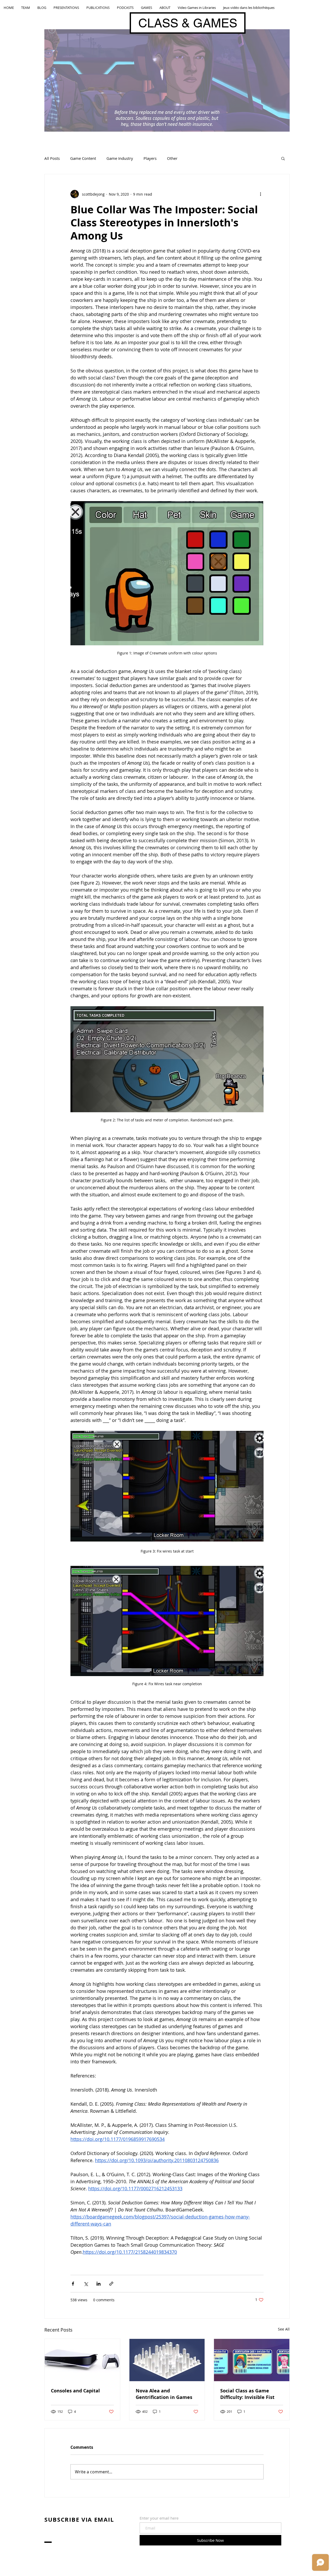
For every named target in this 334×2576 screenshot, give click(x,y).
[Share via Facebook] (73, 2284)
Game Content (83, 158)
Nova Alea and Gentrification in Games (164, 2394)
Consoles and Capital (75, 2391)
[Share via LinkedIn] (99, 2284)
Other (172, 158)
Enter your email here (159, 2518)
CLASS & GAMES (188, 23)
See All (284, 2329)
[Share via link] (111, 2284)
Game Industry (120, 158)
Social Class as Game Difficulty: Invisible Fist (247, 2394)
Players (150, 158)
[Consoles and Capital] (82, 2360)
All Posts (52, 158)
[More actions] (260, 194)
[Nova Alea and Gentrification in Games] (167, 2360)
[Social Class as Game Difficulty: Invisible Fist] (252, 2360)
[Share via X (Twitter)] (86, 2284)
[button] (283, 158)
